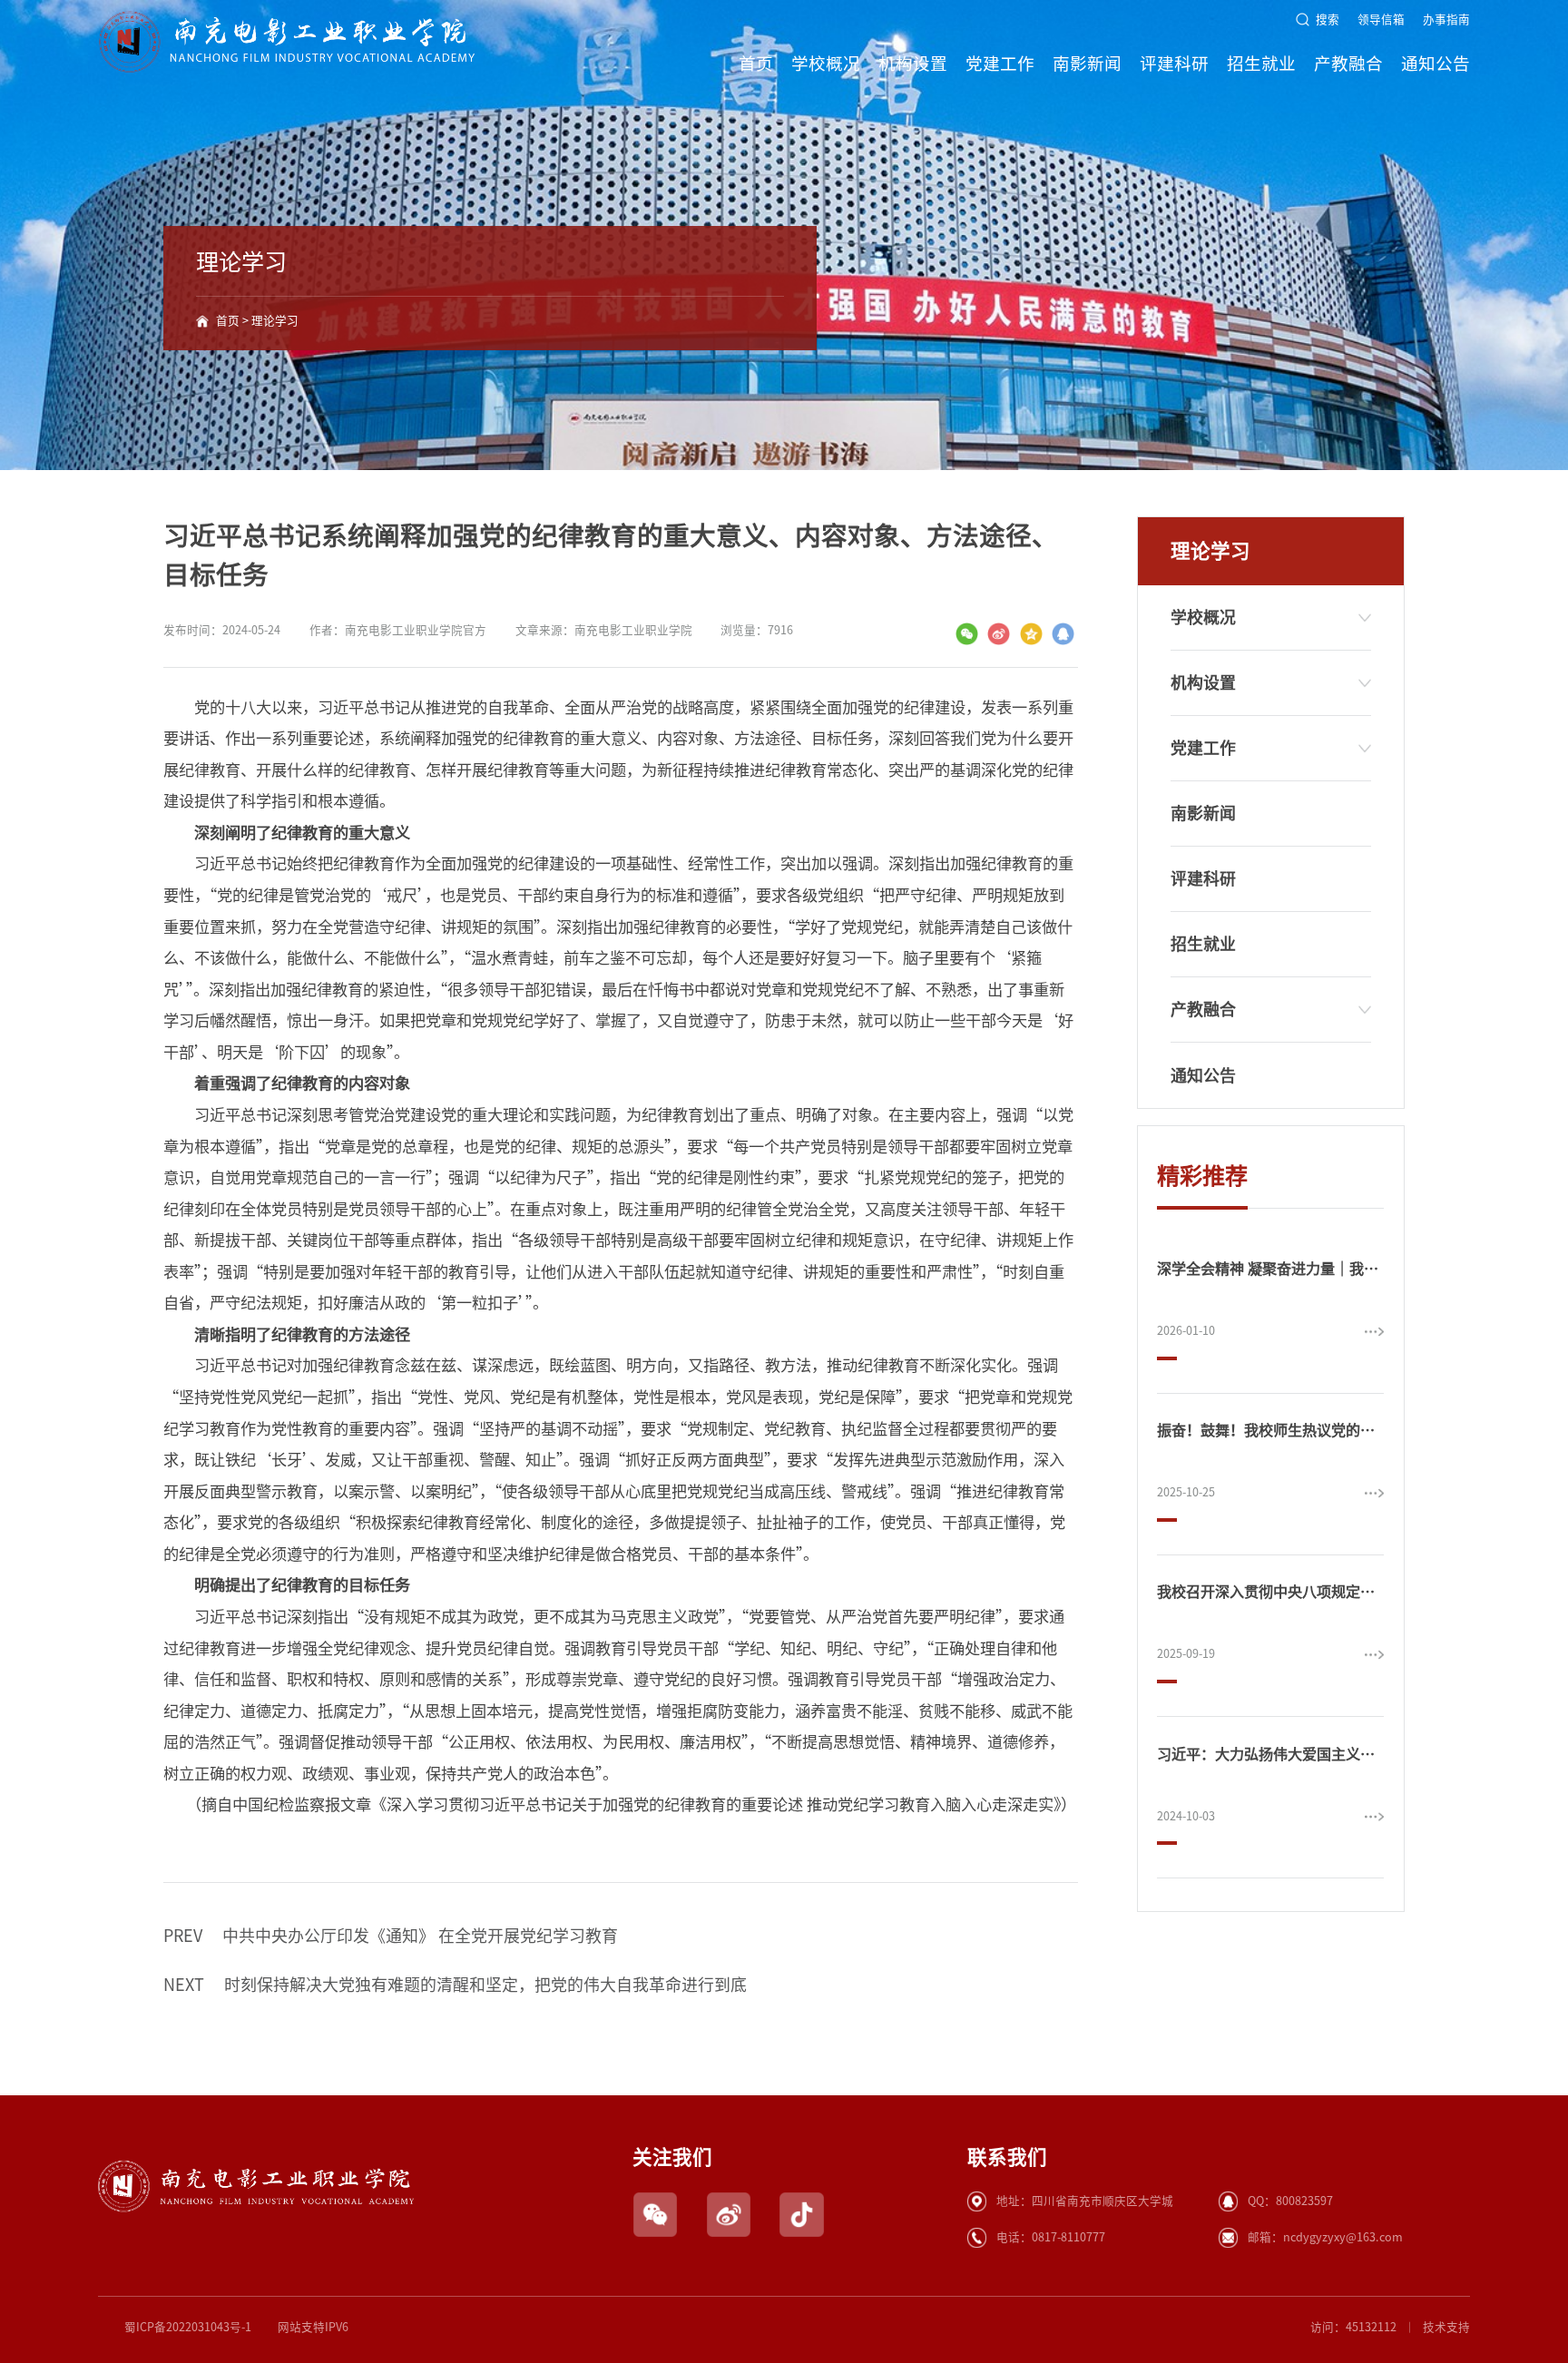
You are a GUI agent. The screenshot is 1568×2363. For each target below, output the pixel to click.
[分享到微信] (967, 634)
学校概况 (826, 64)
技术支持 (1446, 2327)
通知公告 (1436, 64)
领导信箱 (1381, 20)
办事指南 (1446, 20)
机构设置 (913, 64)
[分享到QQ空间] (1031, 634)
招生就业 (1261, 64)
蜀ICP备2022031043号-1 (188, 2327)
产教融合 (1348, 64)
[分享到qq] (1063, 634)
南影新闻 (1087, 64)
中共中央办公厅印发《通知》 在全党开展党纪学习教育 (391, 1936)
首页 (756, 64)
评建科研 (1174, 64)
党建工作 (1000, 64)
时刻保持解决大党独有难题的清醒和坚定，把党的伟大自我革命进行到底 (455, 1985)
